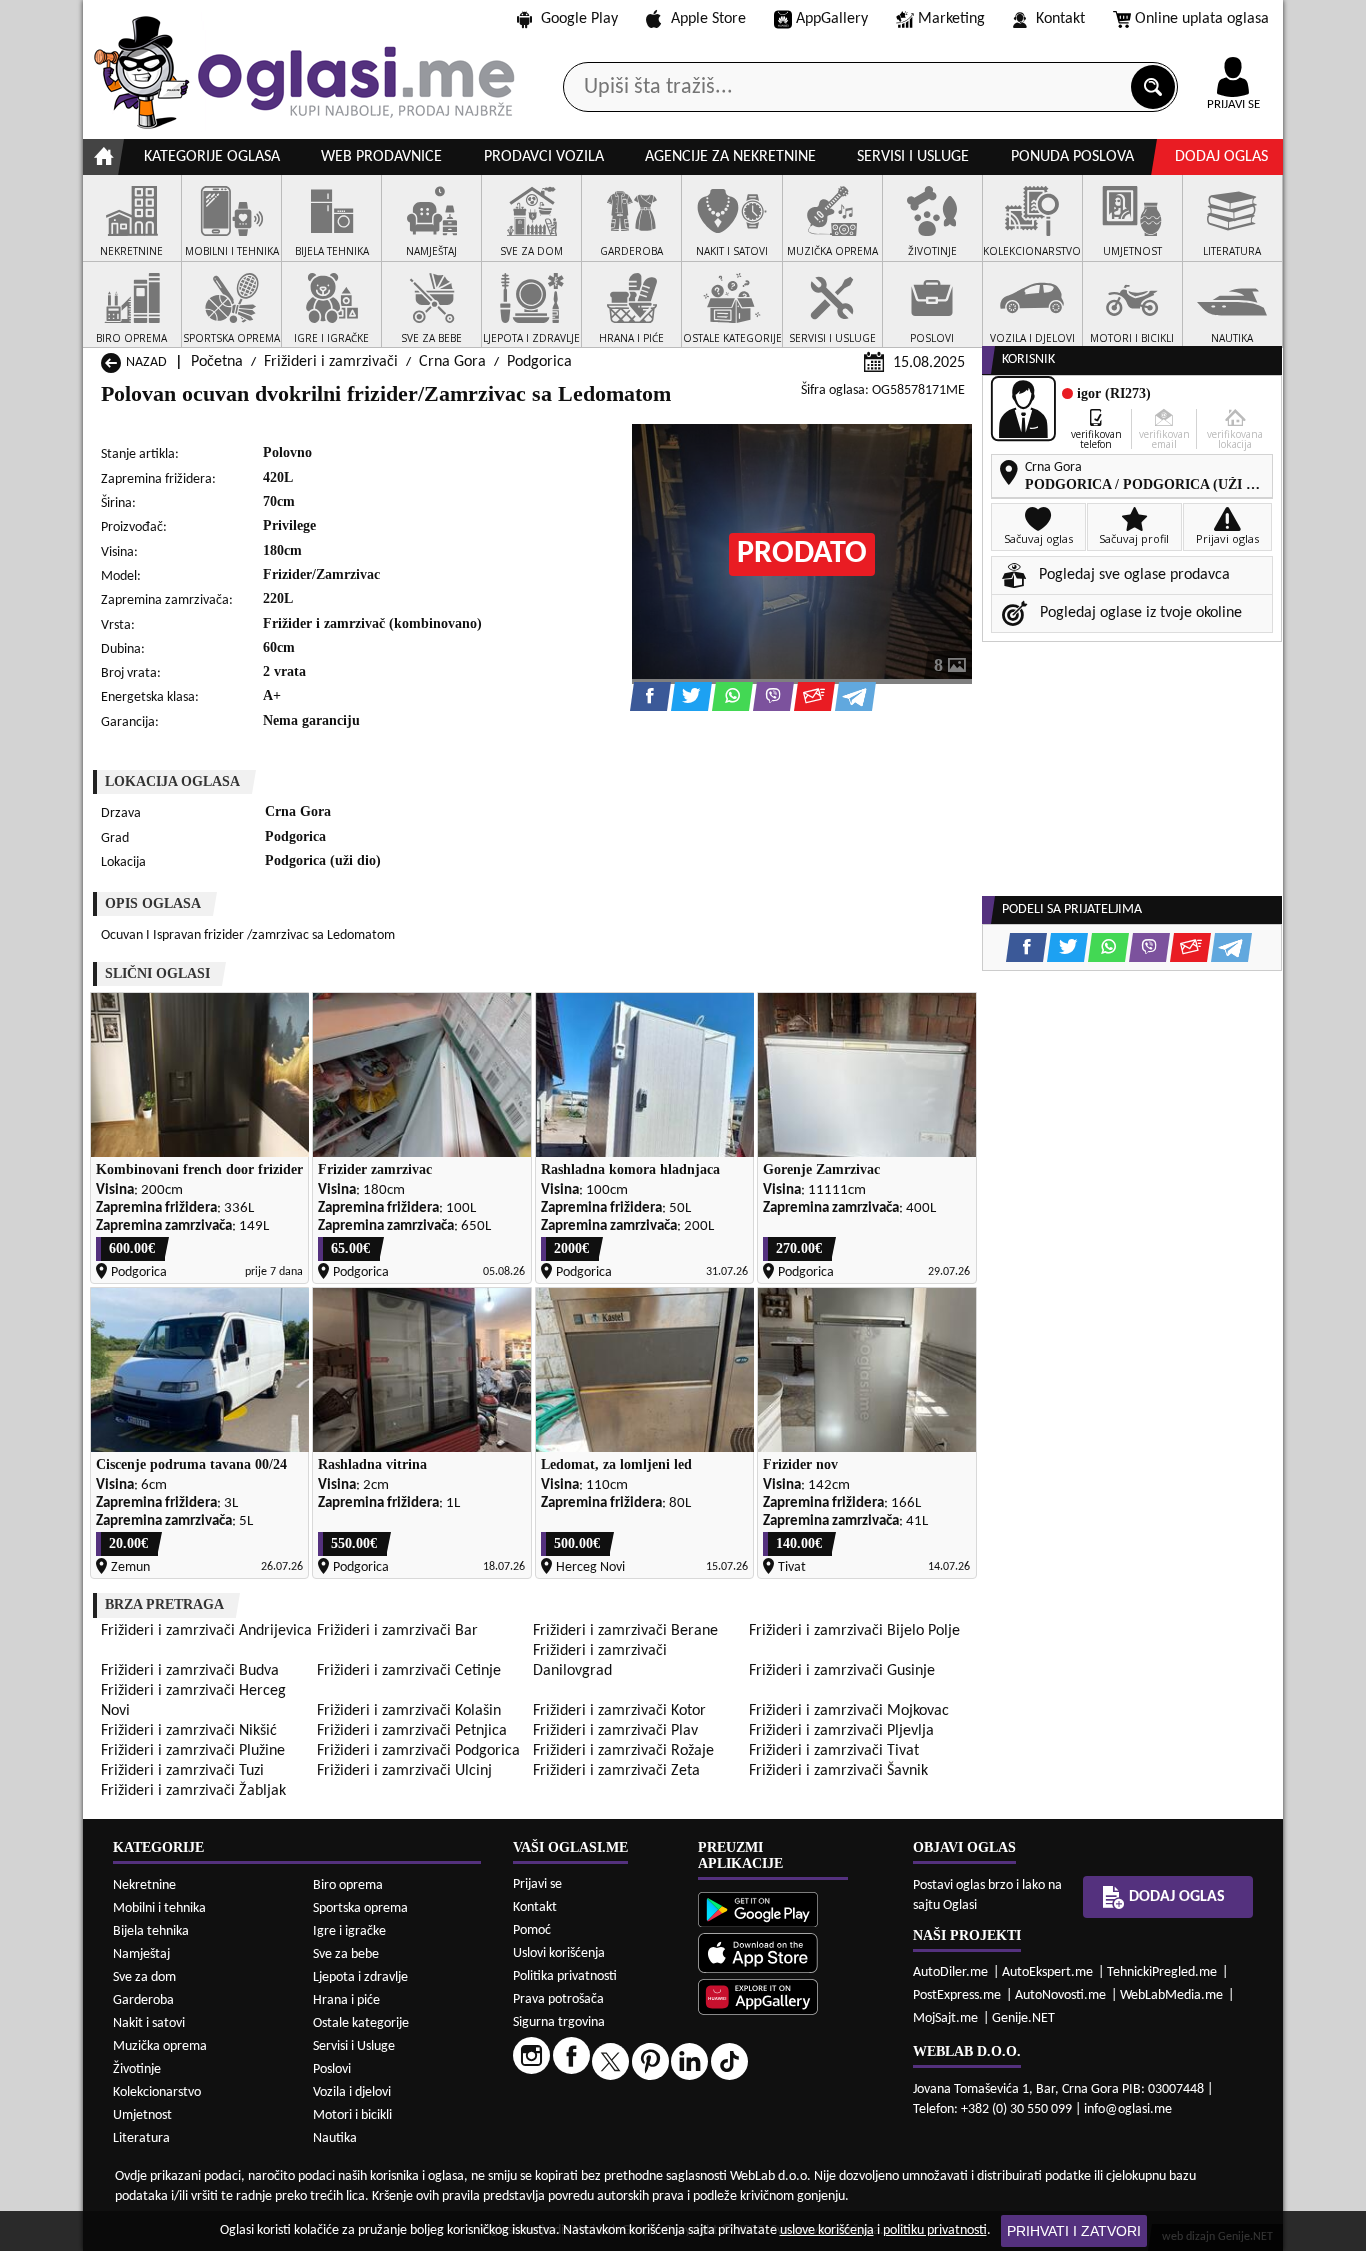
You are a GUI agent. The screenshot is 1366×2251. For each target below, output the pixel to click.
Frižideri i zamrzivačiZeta (616, 1771)
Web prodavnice (381, 157)
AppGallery (832, 19)
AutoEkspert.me (1047, 1972)
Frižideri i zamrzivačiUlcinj (404, 1771)
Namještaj (141, 1954)
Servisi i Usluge (354, 2046)
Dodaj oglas (1221, 157)
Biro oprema (348, 1885)
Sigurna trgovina (559, 2022)
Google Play (579, 19)
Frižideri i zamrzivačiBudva (190, 1671)
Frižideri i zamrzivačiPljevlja (841, 1731)
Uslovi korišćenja (559, 1953)
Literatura (141, 2138)
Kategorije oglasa (212, 157)
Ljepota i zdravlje (360, 1977)
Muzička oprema (160, 2046)
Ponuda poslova (1072, 157)
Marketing (951, 19)
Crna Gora (452, 362)
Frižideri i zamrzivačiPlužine (193, 1751)
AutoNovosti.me (1060, 1995)
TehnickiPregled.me (1162, 1972)
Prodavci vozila (544, 157)
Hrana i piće (346, 2000)
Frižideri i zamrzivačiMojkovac (849, 1711)
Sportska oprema (360, 1908)
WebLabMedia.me (1171, 1995)
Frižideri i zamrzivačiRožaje (623, 1751)
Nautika (335, 2138)
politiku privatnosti (935, 2230)
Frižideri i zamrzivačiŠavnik (838, 1771)
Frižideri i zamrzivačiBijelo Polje (854, 1631)
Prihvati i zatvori (1074, 2231)
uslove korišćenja (827, 2230)
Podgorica (539, 362)
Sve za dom (144, 1977)
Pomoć (532, 1930)
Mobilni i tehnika (159, 1908)
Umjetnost (142, 2115)
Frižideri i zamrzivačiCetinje (409, 1671)
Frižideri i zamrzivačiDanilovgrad (600, 1661)
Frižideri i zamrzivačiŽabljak (193, 1791)
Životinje (137, 2069)
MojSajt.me (945, 2018)
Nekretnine (144, 1885)
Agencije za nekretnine (730, 157)
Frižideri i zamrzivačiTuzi (182, 1771)
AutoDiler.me (950, 1972)
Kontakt (1060, 19)
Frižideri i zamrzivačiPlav (615, 1731)
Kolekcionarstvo (157, 2092)
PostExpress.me (957, 1995)
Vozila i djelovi (352, 2092)
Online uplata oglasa (1202, 19)
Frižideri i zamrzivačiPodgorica (418, 1751)
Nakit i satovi (149, 2023)
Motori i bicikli (352, 2115)
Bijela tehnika (151, 1931)
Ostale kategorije (361, 2023)
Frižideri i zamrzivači (331, 362)
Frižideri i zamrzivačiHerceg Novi (193, 1701)
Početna (217, 362)
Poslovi (332, 2069)
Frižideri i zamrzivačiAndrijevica (206, 1631)
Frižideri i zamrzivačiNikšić (189, 1731)
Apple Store (708, 19)
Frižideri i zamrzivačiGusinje (842, 1671)
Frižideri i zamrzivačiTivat (834, 1751)
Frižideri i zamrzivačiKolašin (409, 1711)
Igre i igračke (349, 1931)
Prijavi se (537, 1884)
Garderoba (143, 2000)
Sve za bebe (346, 1954)
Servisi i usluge (913, 157)
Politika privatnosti (565, 1976)
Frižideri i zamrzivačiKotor (619, 1711)
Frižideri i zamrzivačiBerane (625, 1631)
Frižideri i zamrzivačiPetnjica (412, 1731)
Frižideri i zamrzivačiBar (397, 1631)
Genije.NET (1023, 2018)
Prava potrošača (558, 1999)
